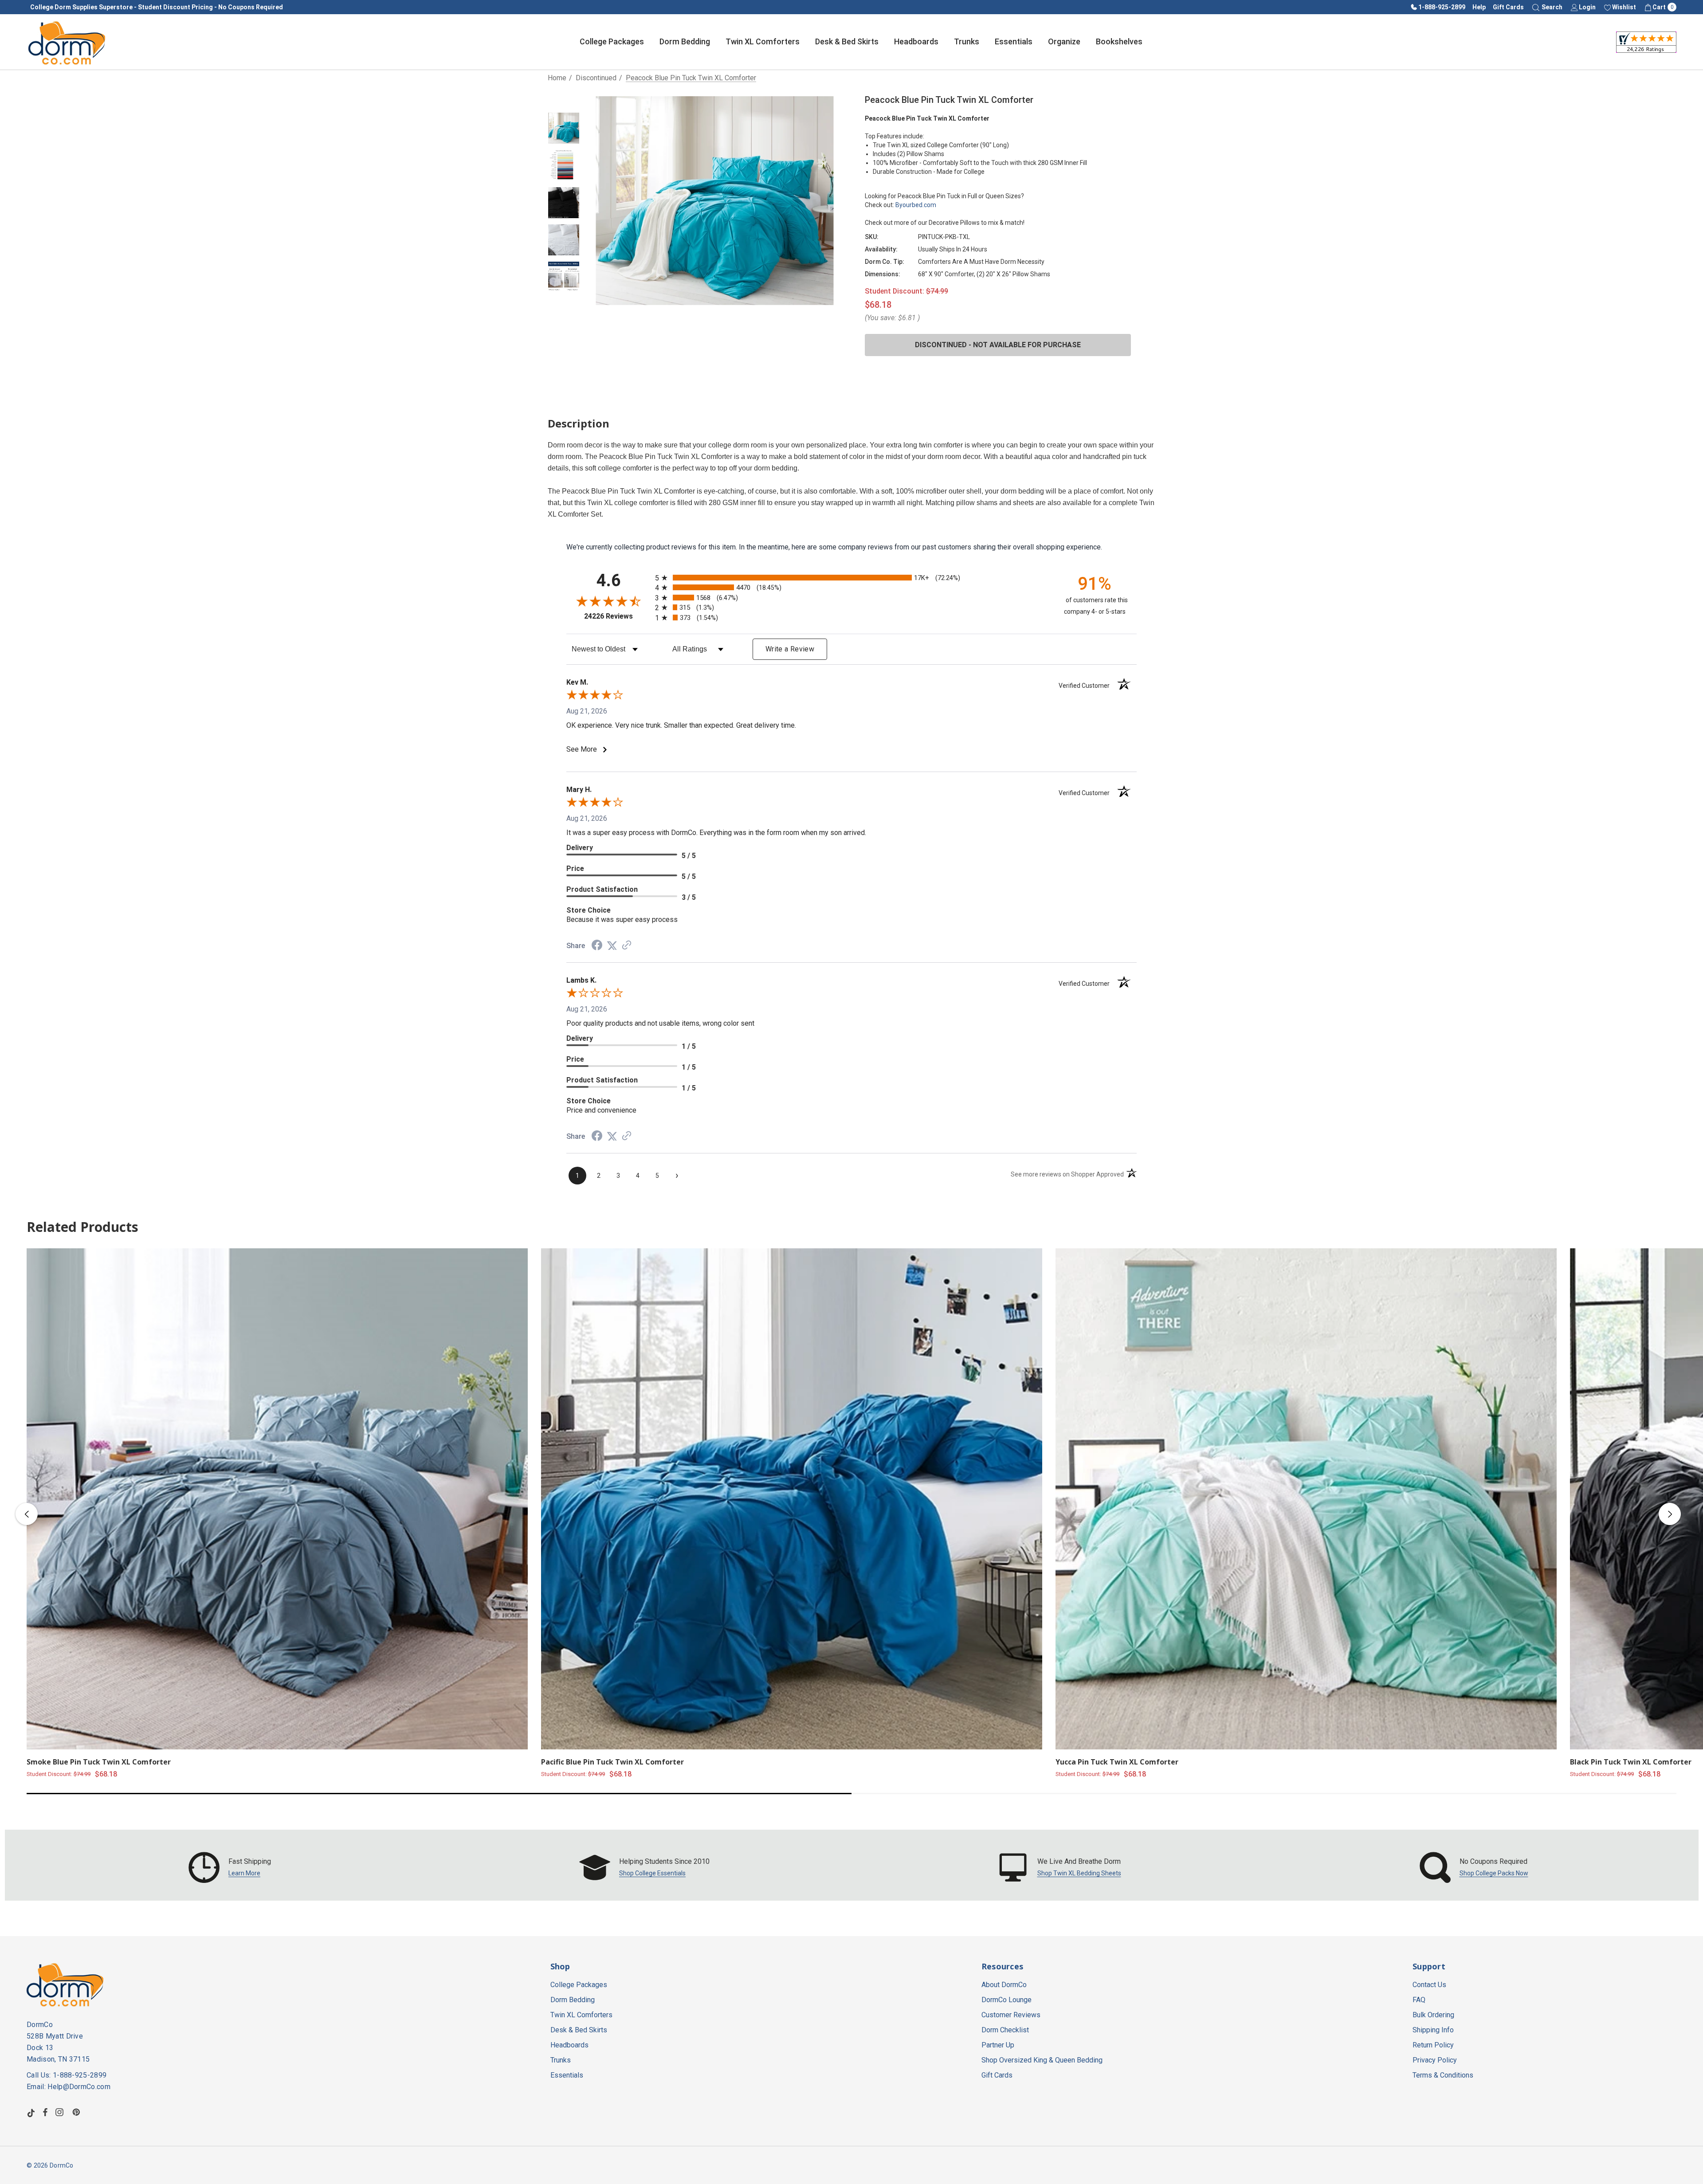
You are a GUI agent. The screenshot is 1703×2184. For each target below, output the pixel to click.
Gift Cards (1508, 7)
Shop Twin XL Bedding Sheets (1079, 1873)
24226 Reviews (617, 616)
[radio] (851, 578)
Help (1479, 7)
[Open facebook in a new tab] (45, 2112)
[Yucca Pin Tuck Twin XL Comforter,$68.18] (1306, 1499)
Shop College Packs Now (1494, 1873)
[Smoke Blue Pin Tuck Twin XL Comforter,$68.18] (277, 1499)
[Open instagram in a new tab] (61, 2112)
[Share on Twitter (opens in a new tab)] (612, 946)
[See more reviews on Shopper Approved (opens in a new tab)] (627, 946)
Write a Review (790, 649)
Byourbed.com (916, 205)
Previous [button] (27, 1514)
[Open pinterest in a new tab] (78, 2112)
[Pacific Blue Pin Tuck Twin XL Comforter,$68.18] (792, 1499)
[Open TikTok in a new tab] (31, 2112)
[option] (230, 1867)
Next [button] (1670, 1514)
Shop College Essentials (652, 1873)
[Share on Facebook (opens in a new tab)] (597, 946)
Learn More (244, 1873)
